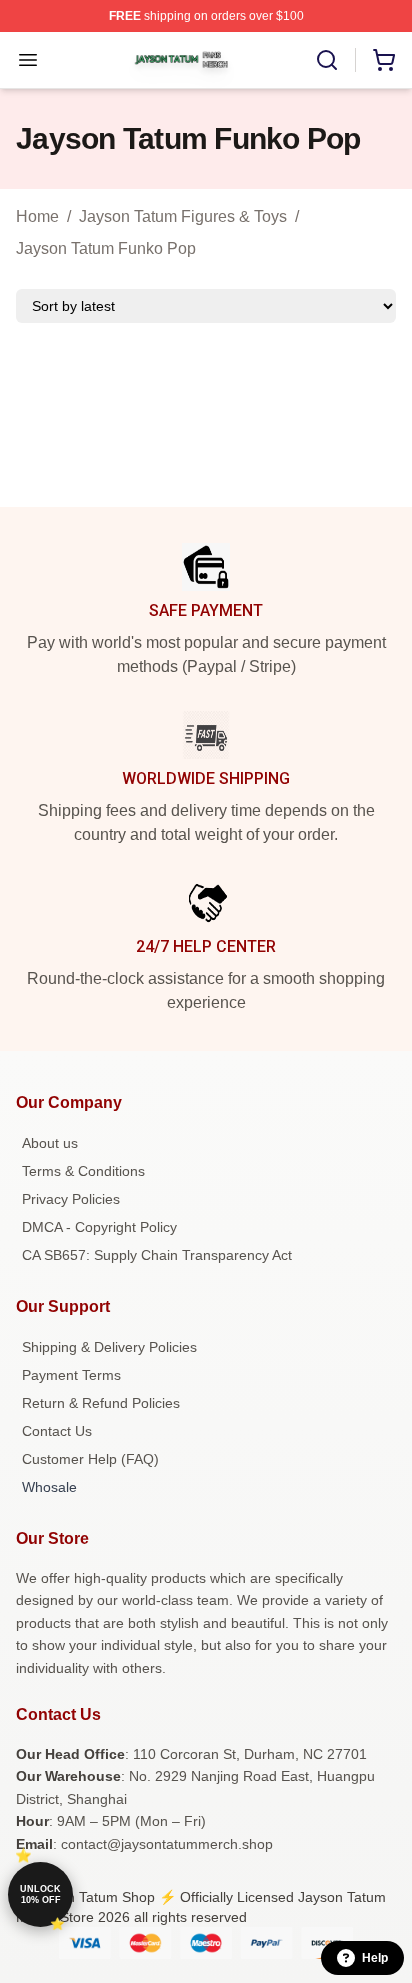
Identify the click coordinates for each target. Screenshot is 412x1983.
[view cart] (384, 60)
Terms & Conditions (83, 1171)
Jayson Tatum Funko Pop (106, 248)
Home (37, 216)
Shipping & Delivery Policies (109, 1347)
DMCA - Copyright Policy (99, 1227)
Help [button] (375, 1958)
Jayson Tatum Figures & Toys (183, 216)
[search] (327, 60)
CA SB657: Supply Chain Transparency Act (157, 1255)
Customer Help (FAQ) (90, 1459)
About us (50, 1143)
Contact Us (57, 1431)
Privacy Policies (71, 1199)
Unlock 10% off (40, 1894)
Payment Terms (71, 1375)
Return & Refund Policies (101, 1403)
